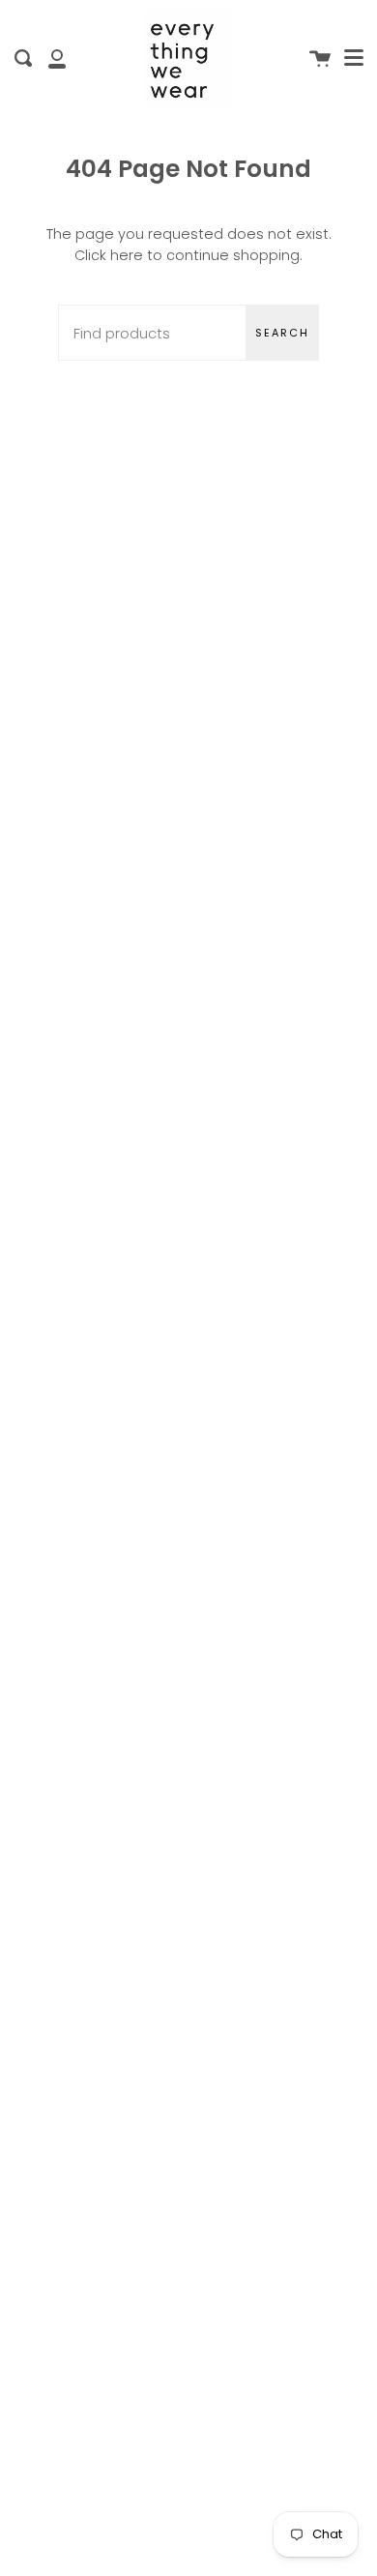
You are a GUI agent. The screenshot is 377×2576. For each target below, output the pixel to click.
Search (282, 333)
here (127, 255)
